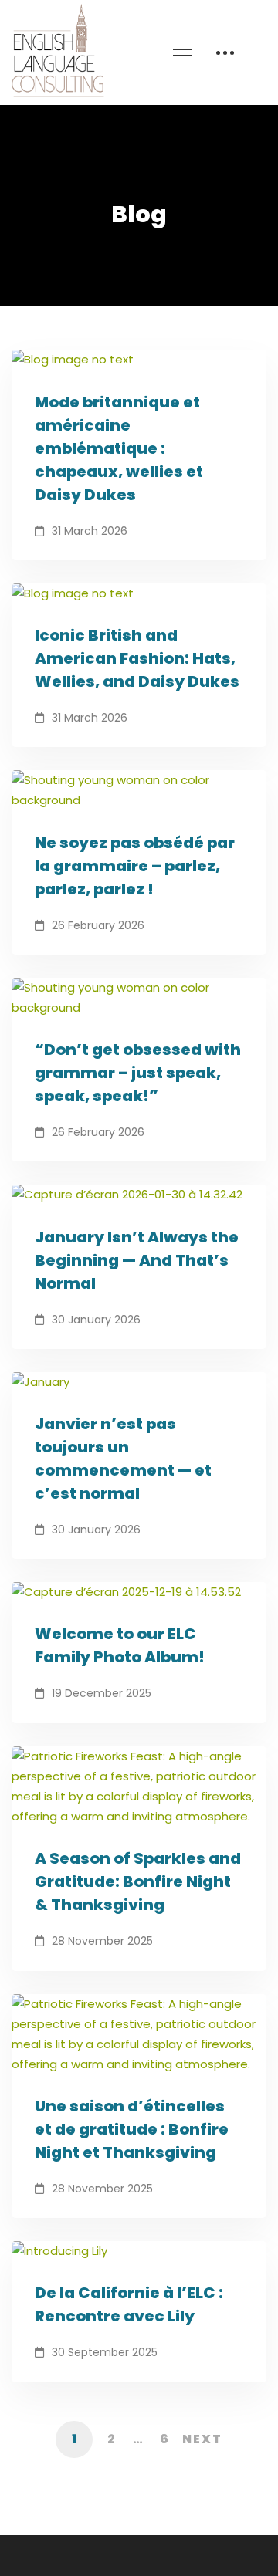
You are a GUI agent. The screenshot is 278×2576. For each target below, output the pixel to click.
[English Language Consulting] (58, 52)
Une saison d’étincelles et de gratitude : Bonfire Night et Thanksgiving (132, 2129)
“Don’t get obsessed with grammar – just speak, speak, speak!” (138, 1073)
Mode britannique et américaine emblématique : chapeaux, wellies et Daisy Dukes (119, 448)
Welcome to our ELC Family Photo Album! (120, 1645)
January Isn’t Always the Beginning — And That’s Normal (137, 1260)
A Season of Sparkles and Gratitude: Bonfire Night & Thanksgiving (138, 1881)
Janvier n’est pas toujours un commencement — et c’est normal (123, 1459)
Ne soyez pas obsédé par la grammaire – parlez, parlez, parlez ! (135, 866)
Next (202, 2439)
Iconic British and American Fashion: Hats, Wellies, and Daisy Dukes (137, 658)
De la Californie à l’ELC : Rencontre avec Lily (129, 2304)
